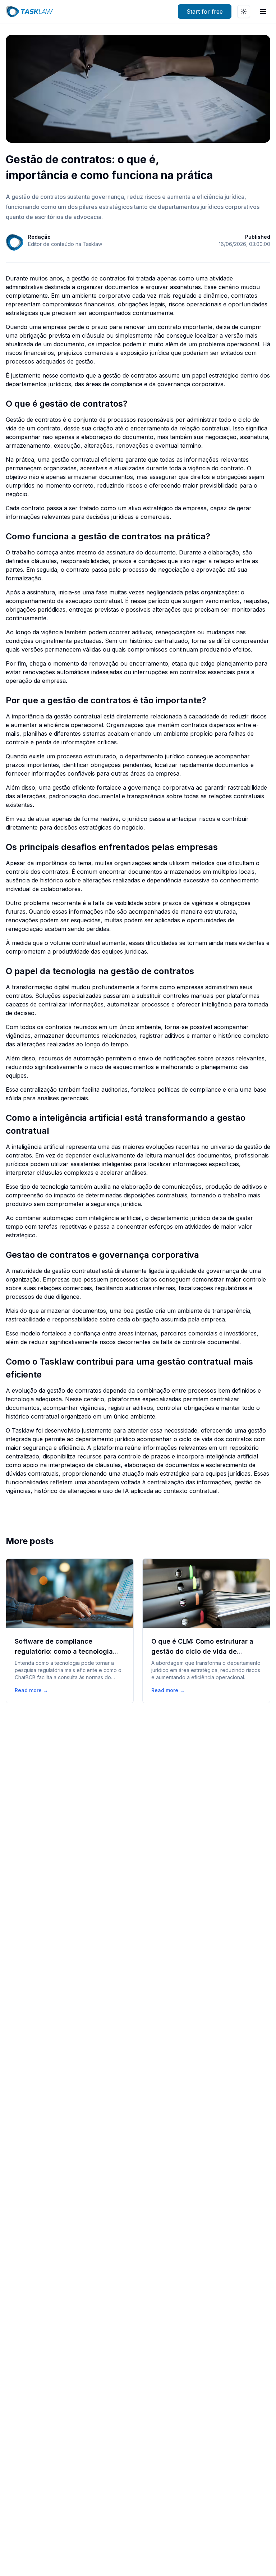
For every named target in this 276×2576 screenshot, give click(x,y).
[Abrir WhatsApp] (258, 2558)
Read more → (31, 1690)
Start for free (205, 12)
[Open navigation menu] (263, 12)
